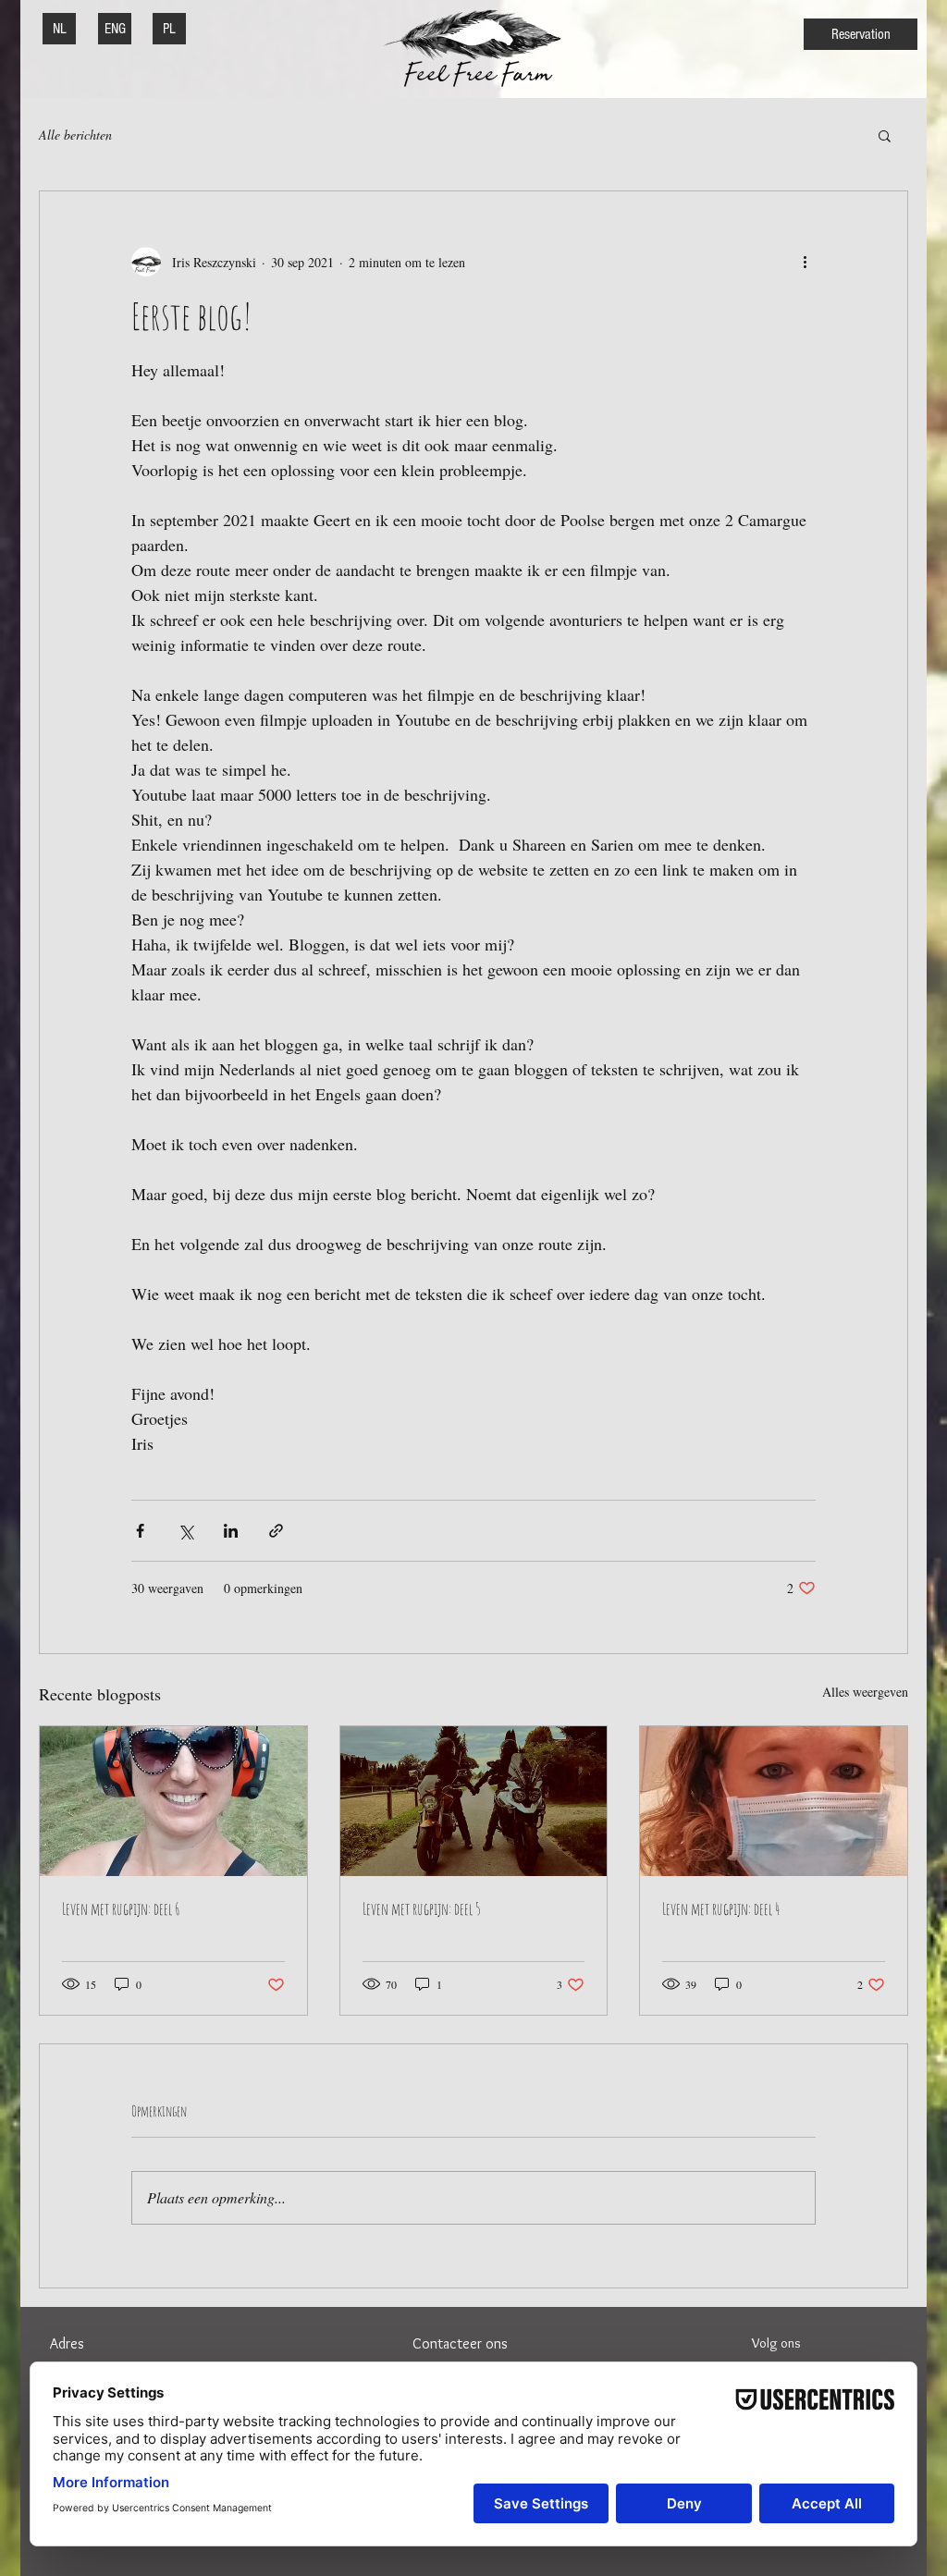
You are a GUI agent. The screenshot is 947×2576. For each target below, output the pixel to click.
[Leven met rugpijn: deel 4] (774, 1801)
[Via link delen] (276, 1531)
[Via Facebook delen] (140, 1531)
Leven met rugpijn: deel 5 (422, 1908)
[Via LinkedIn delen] (231, 1531)
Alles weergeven (865, 1692)
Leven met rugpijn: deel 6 (121, 1908)
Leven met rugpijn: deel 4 (721, 1908)
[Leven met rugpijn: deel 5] (474, 1801)
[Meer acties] (805, 262)
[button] (885, 135)
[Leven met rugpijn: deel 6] (173, 1801)
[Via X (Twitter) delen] (185, 1531)
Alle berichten (75, 135)
